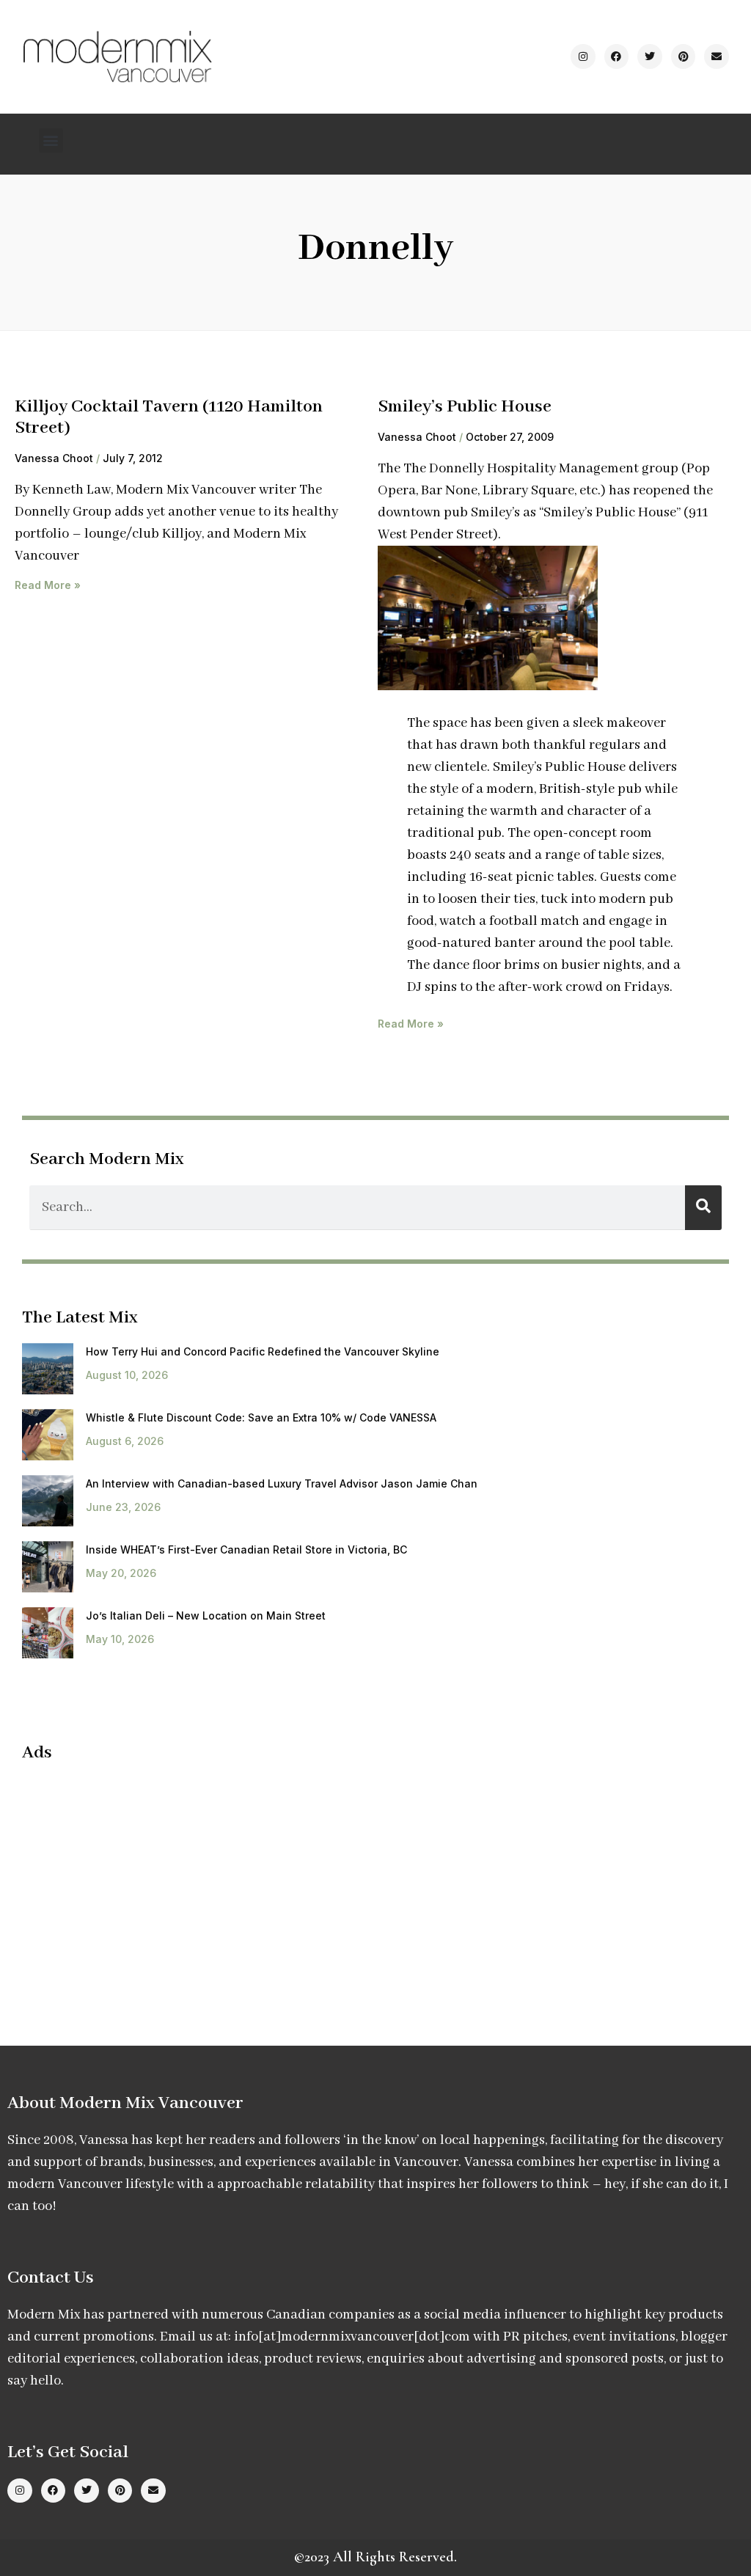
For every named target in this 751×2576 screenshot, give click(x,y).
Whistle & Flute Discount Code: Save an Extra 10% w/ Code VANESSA (261, 1417)
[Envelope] (717, 56)
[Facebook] (617, 56)
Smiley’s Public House (465, 407)
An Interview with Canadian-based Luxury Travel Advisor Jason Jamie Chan (282, 1483)
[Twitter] (650, 56)
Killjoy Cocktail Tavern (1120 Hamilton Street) (169, 417)
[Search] (703, 1208)
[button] (51, 140)
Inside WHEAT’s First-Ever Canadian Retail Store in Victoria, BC (246, 1549)
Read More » (48, 585)
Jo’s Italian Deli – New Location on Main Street (206, 1616)
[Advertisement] (145, 1881)
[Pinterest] (684, 56)
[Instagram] (583, 56)
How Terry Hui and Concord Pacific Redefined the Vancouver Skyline (263, 1351)
